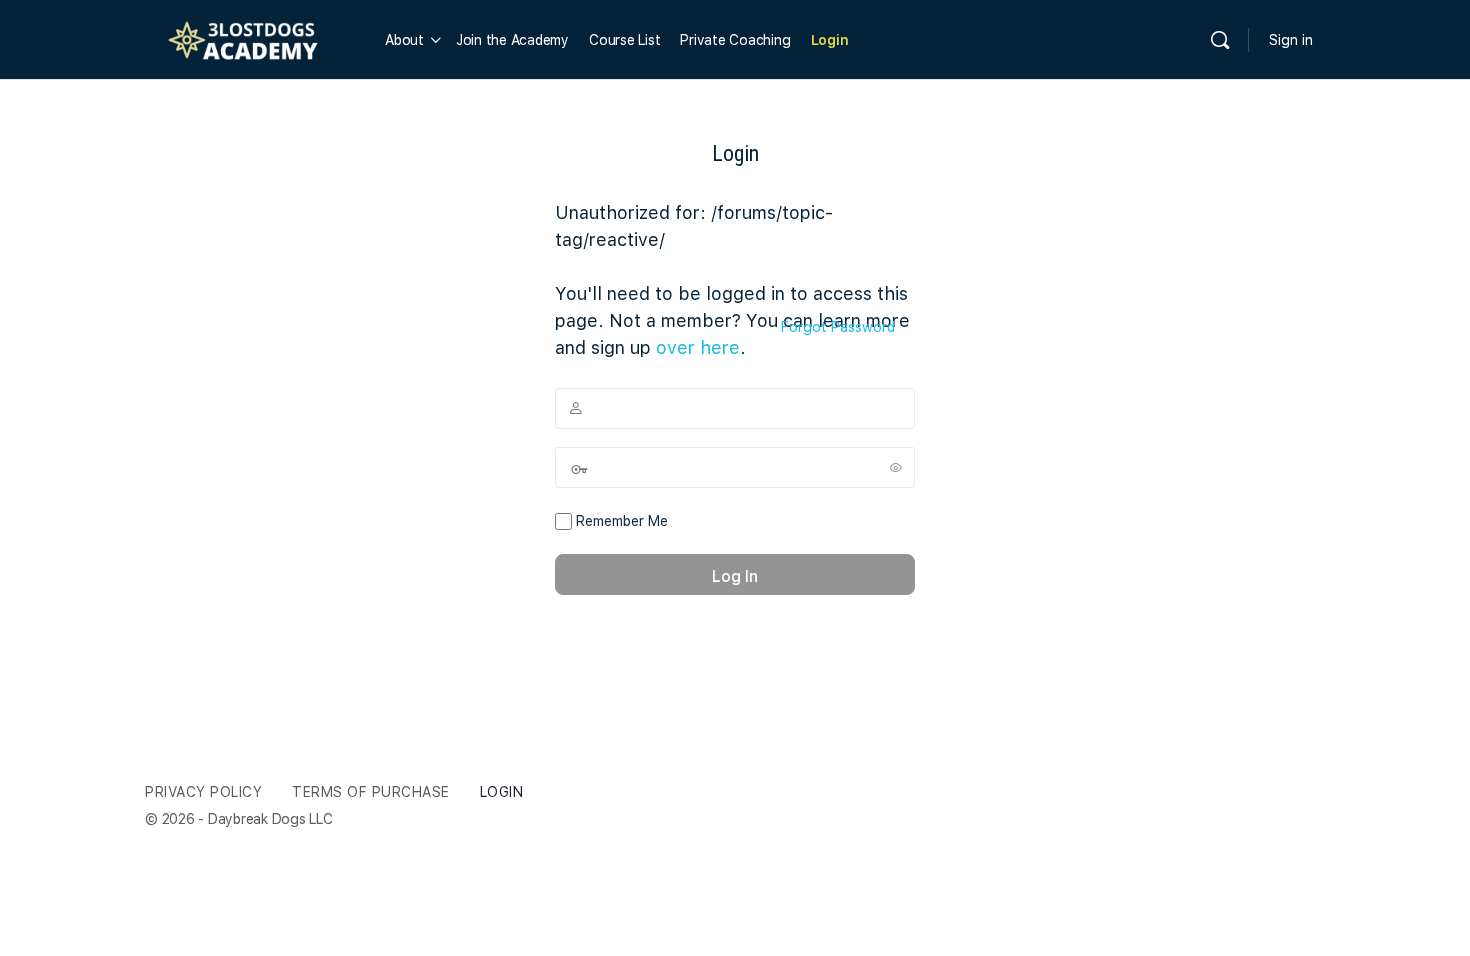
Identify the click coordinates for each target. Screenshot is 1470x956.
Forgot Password (838, 327)
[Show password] (896, 467)
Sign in (1291, 40)
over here (698, 347)
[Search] (1220, 40)
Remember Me (620, 521)
